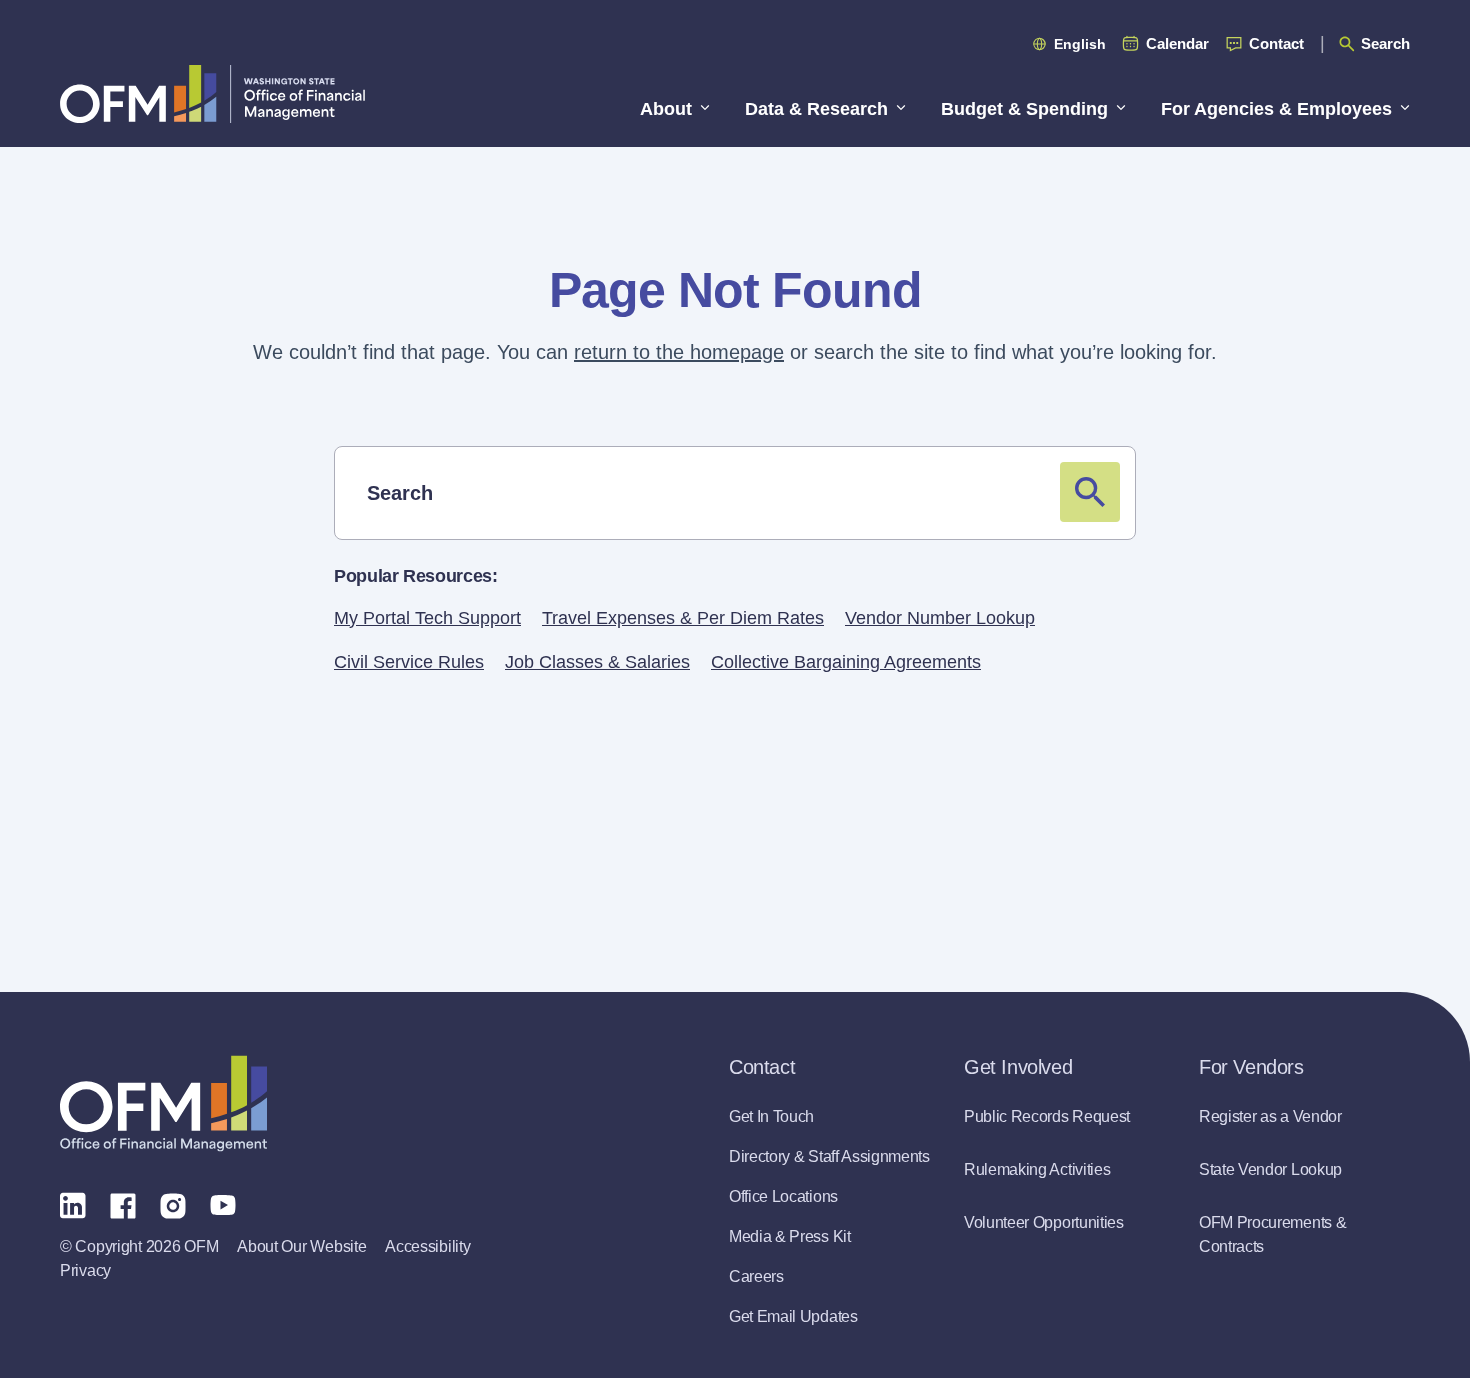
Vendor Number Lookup (940, 618)
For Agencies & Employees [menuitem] (1276, 109)
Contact (1276, 43)
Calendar (1177, 43)
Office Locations (783, 1196)
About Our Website (301, 1246)
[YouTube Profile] (223, 1204)
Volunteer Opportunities (1044, 1222)
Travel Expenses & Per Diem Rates (683, 618)
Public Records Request (1047, 1116)
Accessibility (427, 1246)
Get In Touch (771, 1116)
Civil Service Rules (409, 662)
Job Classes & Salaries (597, 662)
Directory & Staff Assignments (829, 1156)
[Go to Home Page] (212, 93)
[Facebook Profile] (123, 1204)
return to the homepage (679, 352)
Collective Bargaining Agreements (846, 662)
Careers (756, 1276)
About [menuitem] (666, 109)
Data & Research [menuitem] (816, 109)
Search (1385, 43)
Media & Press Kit (790, 1236)
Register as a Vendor (1270, 1116)
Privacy (85, 1270)
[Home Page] (163, 1103)
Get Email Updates (793, 1316)
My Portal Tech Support (427, 618)
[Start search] (1090, 492)
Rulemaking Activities (1037, 1169)
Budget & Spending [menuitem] (1024, 109)
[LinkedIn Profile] (73, 1204)
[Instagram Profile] (173, 1204)
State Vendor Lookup (1270, 1169)
